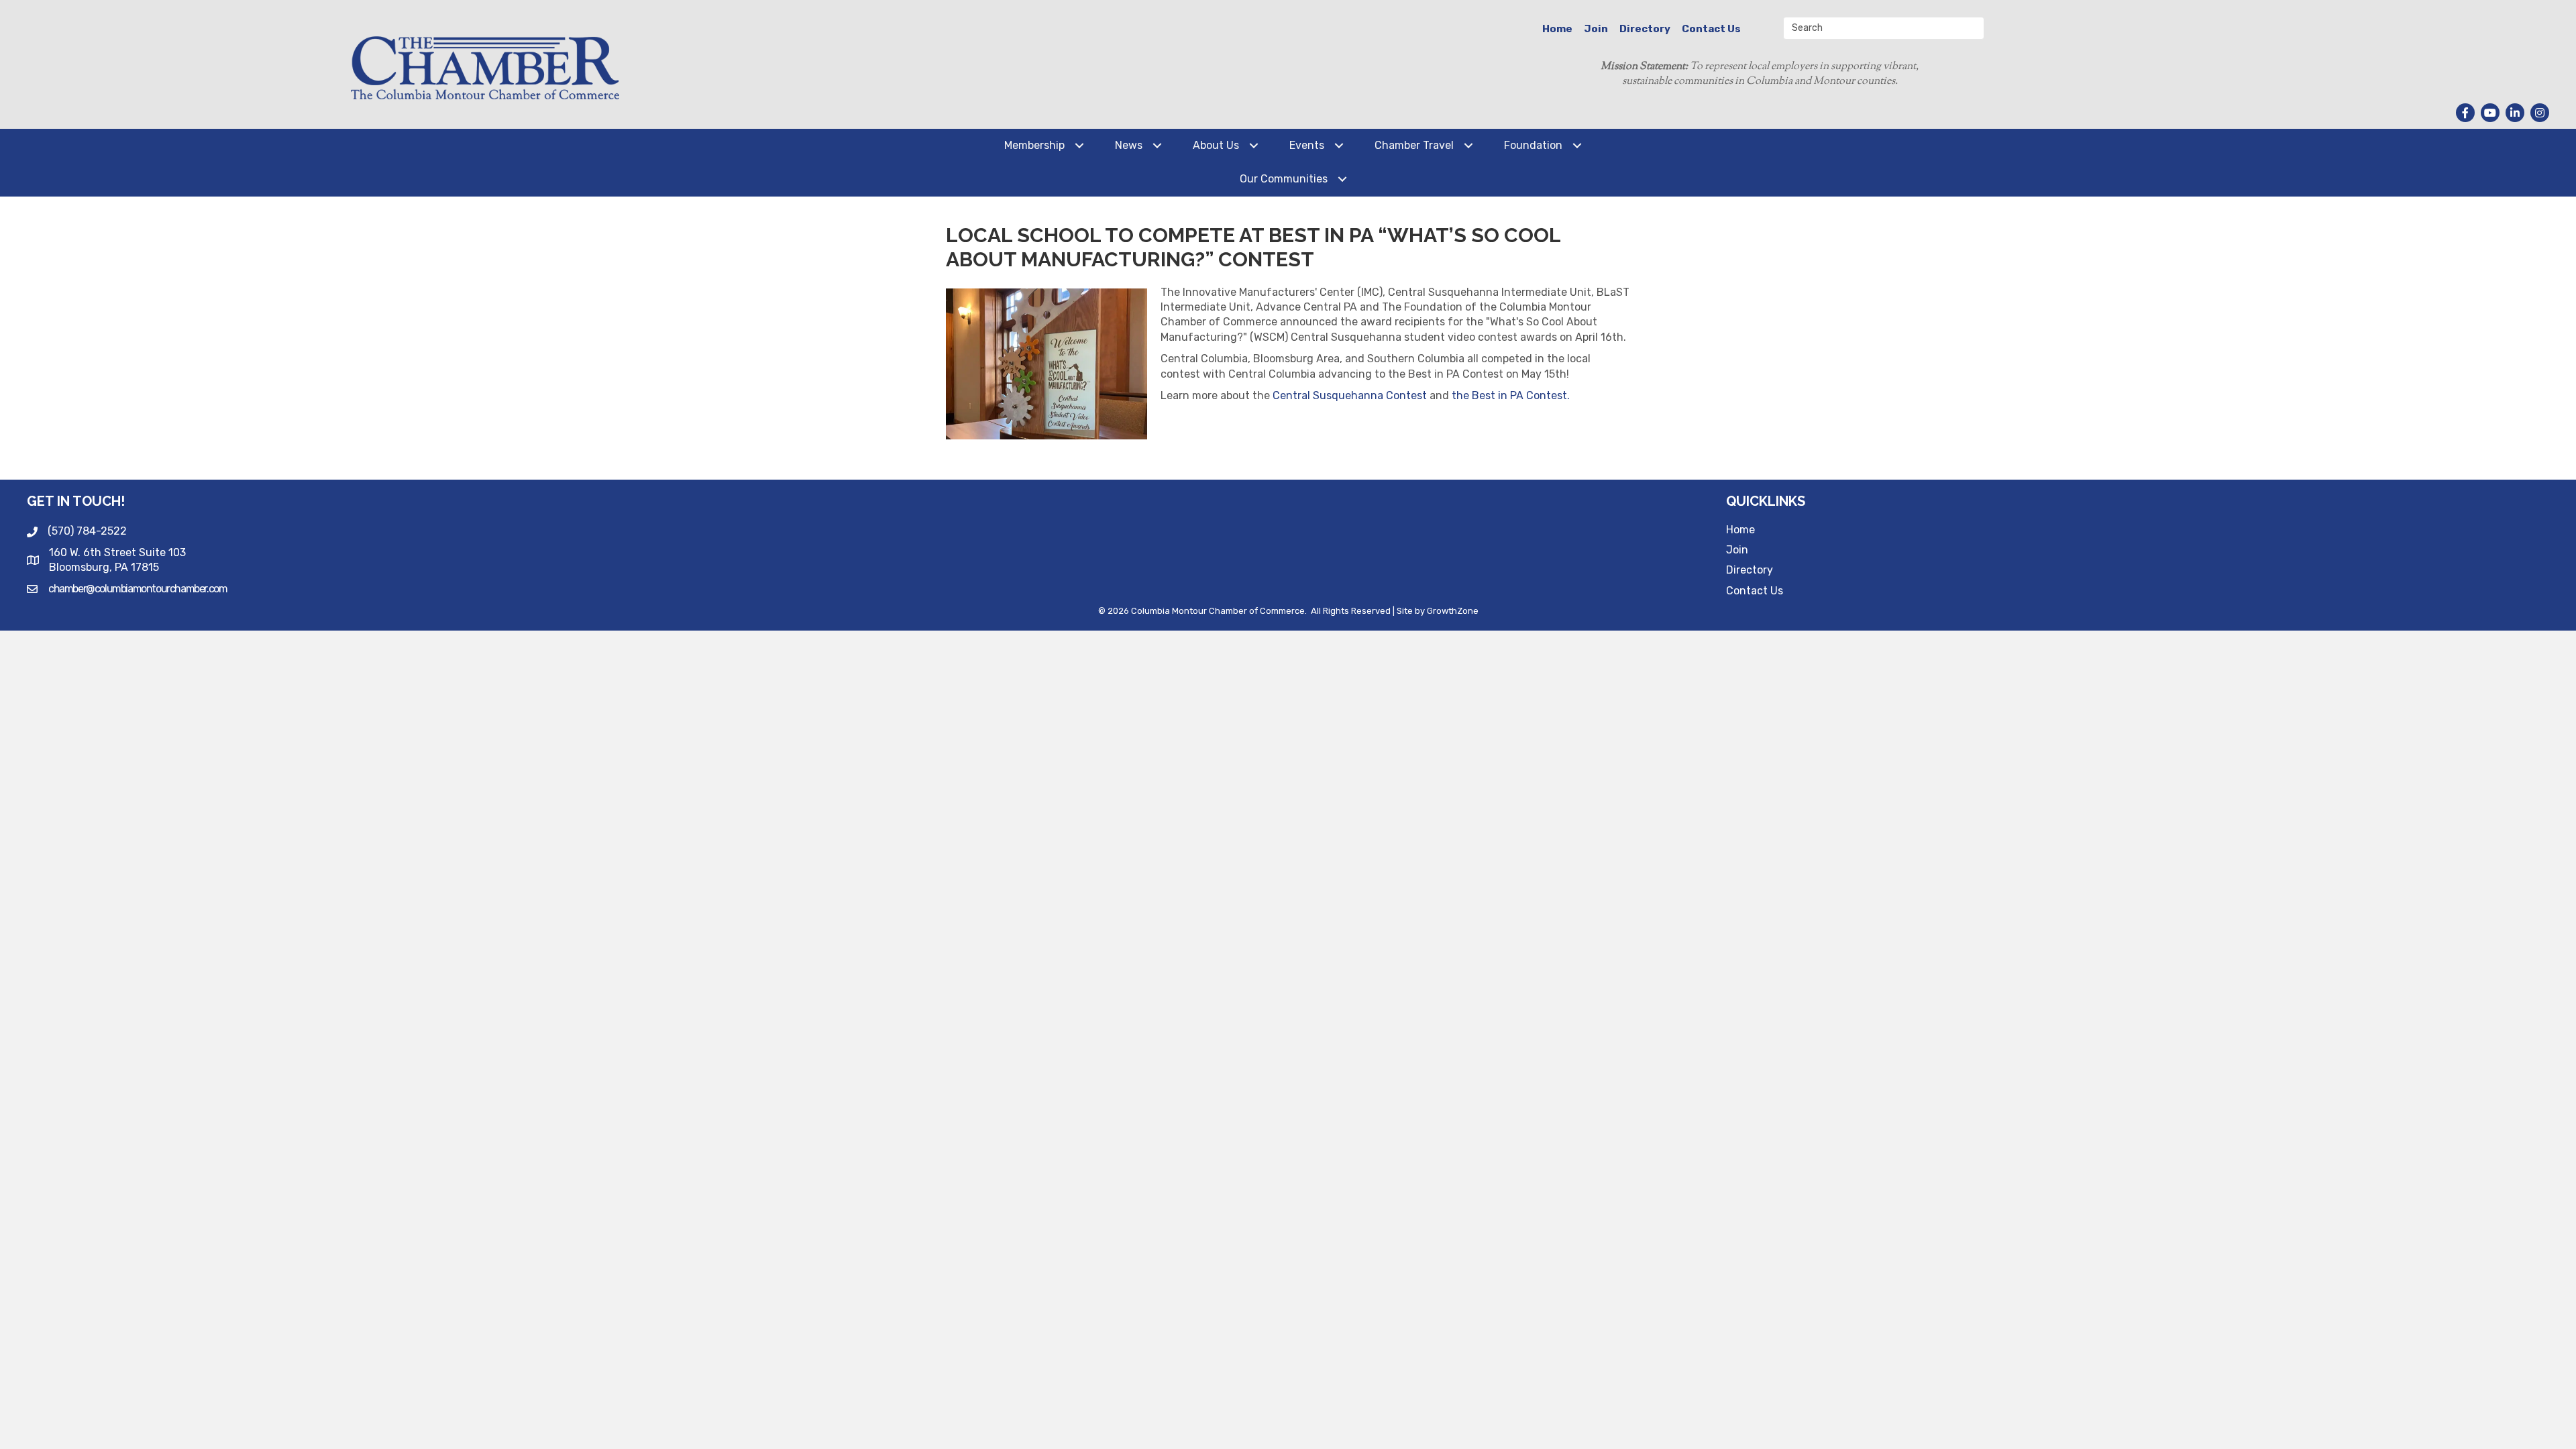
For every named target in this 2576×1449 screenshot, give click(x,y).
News (1129, 145)
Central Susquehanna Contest (1350, 395)
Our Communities (1284, 179)
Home (1557, 29)
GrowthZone (1453, 611)
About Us (1216, 145)
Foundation (1533, 145)
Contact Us (1711, 29)
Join (1596, 29)
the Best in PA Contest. (1511, 395)
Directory (1645, 29)
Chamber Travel (1414, 145)
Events (1307, 145)
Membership (1034, 145)
